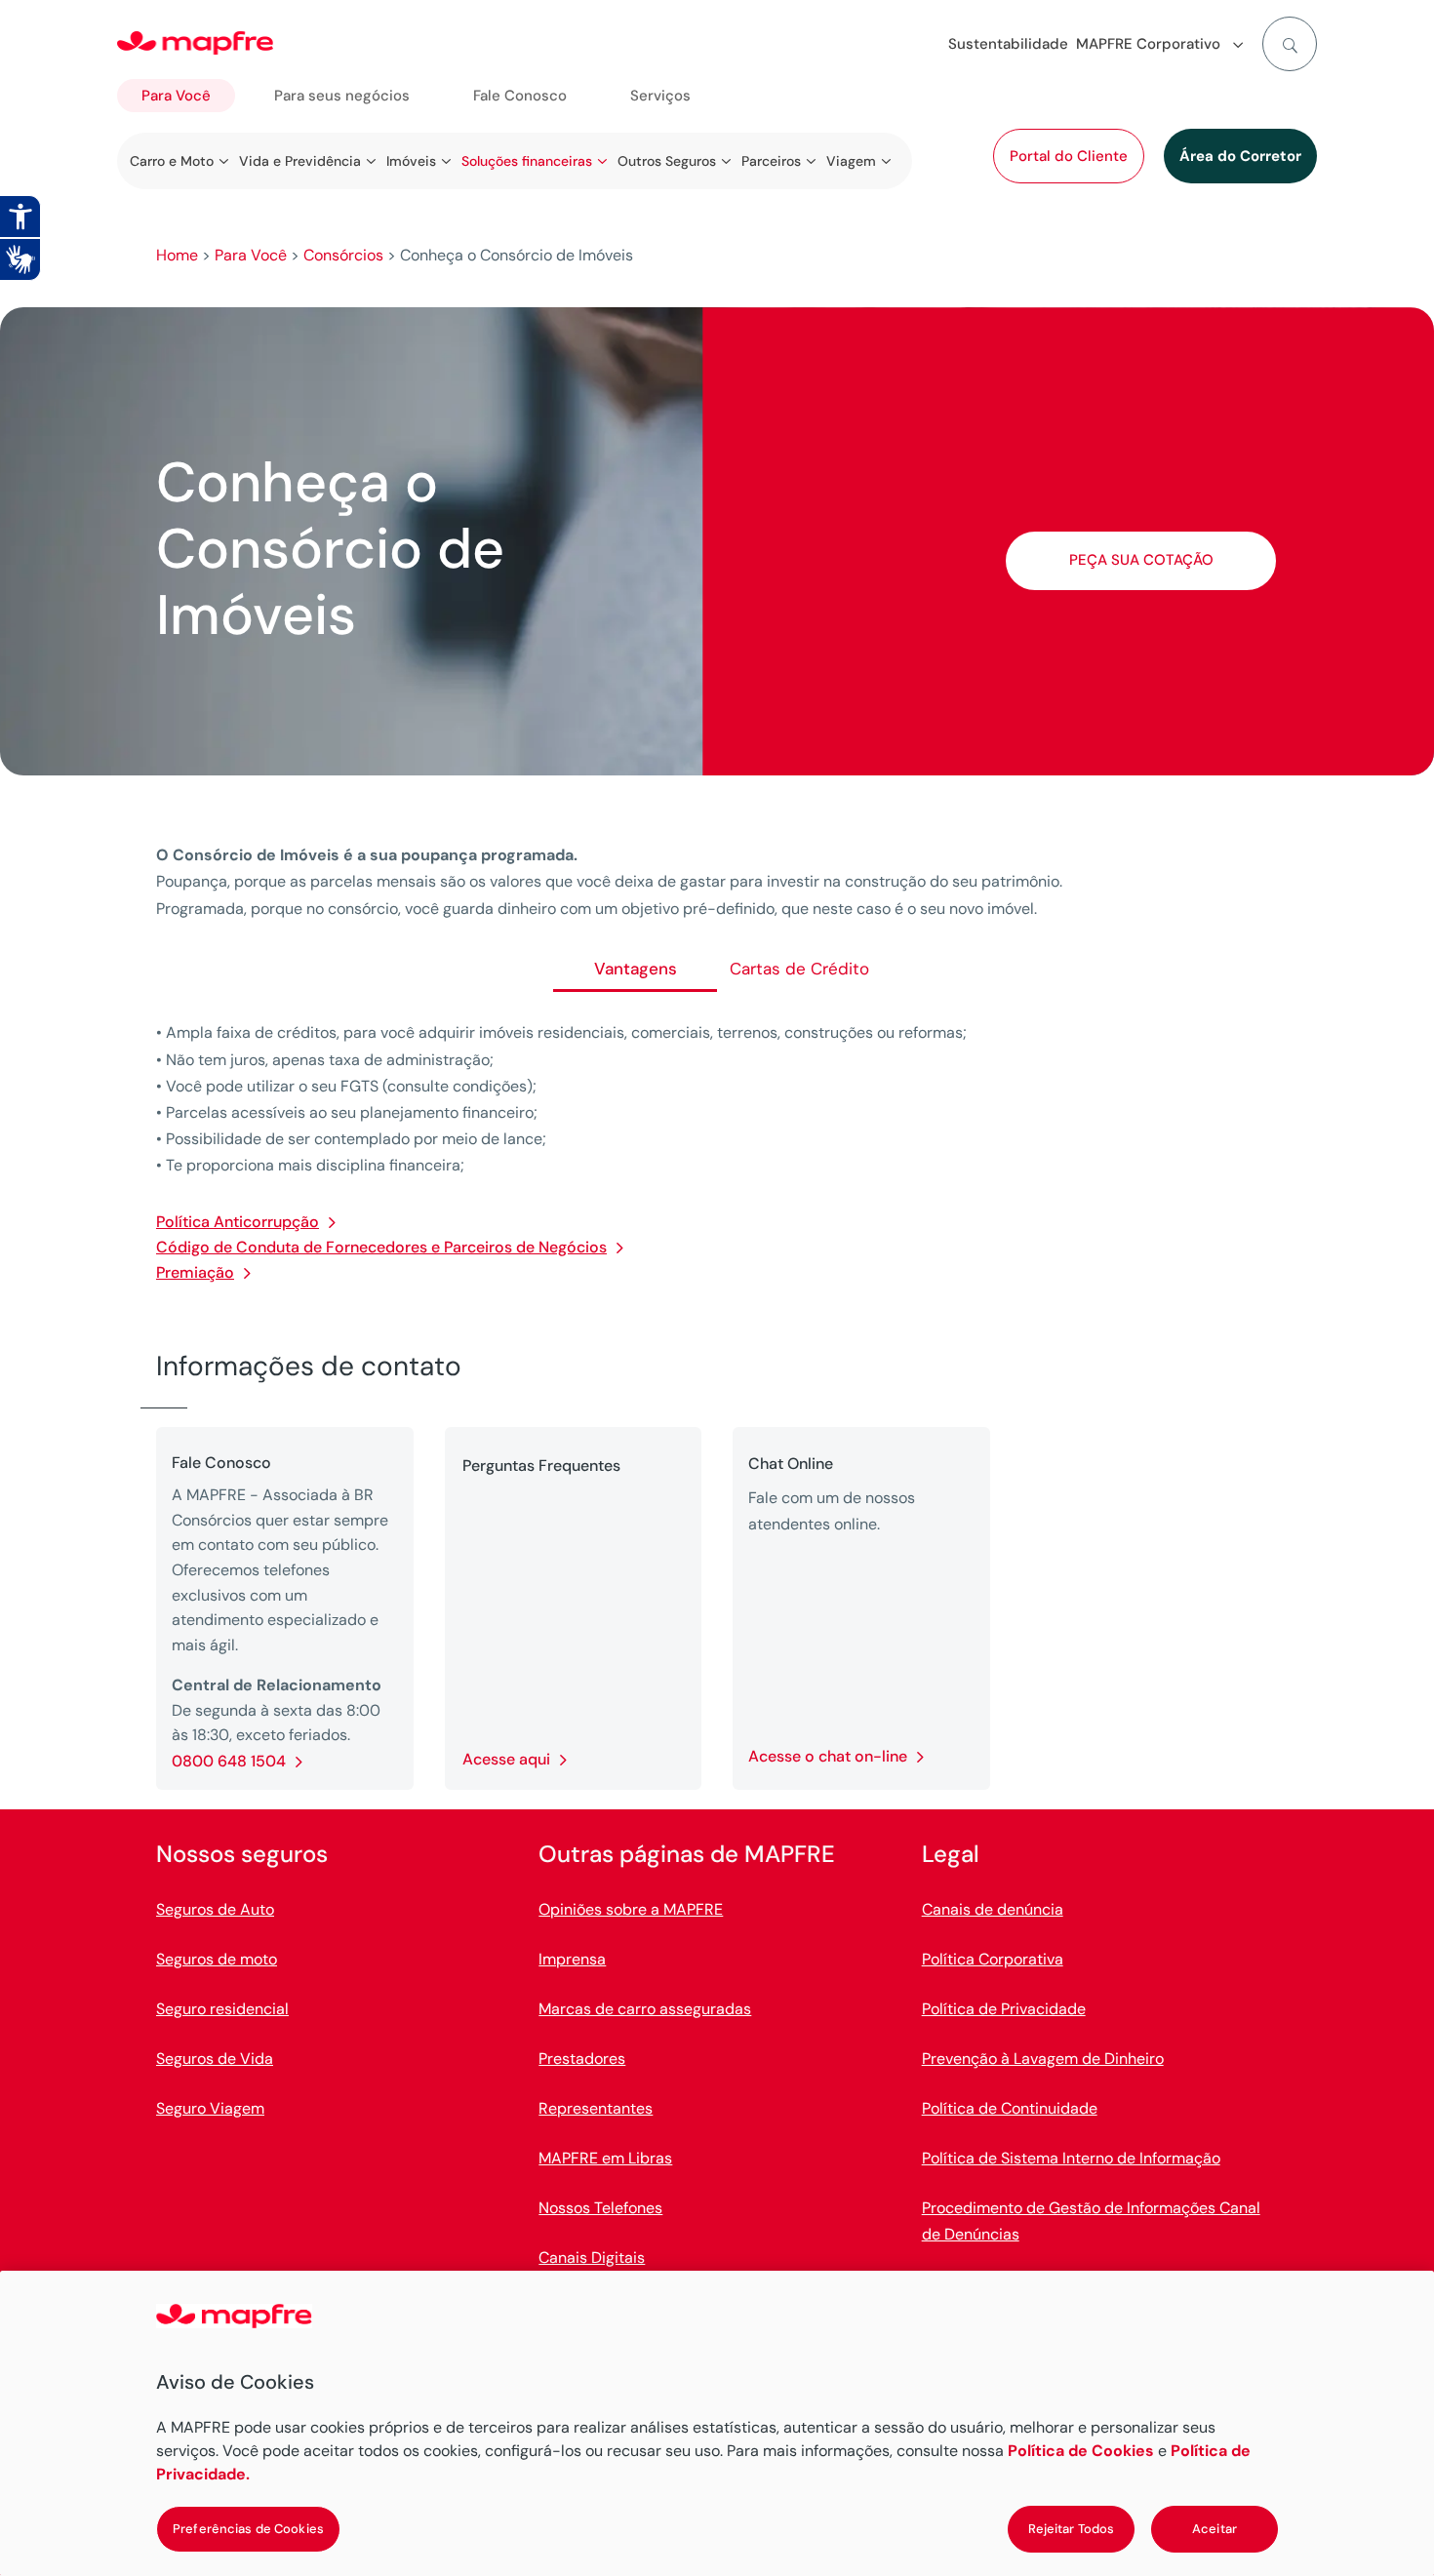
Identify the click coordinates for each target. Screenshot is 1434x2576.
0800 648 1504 (229, 1761)
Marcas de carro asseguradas (645, 2009)
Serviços (660, 96)
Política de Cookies (1081, 2451)
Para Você (176, 96)
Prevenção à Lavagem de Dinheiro (1043, 2059)
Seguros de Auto (215, 1909)
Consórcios (343, 255)
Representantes (596, 2108)
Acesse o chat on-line (828, 1756)
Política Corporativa (993, 1959)
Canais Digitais (592, 2258)
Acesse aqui (506, 1759)
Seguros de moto (217, 1959)
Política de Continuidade (1010, 2108)
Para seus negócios (342, 96)
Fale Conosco (520, 96)
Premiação (195, 1272)
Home (177, 255)
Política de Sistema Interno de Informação (1071, 2158)
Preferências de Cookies (248, 2529)
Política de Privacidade (1004, 2009)
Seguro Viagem (210, 2108)
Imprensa (572, 1959)
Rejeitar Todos (1072, 2529)
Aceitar (1215, 2529)
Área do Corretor (1240, 156)
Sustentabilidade (1008, 44)
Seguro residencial (222, 2009)
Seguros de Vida (215, 2059)
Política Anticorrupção (238, 1222)
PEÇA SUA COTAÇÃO (1141, 560)
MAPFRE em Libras (605, 2158)
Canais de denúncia (993, 1909)
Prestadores (582, 2059)
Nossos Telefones (600, 2208)
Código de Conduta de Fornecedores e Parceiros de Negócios (381, 1247)
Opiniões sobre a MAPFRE (631, 1909)
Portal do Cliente (1069, 156)
